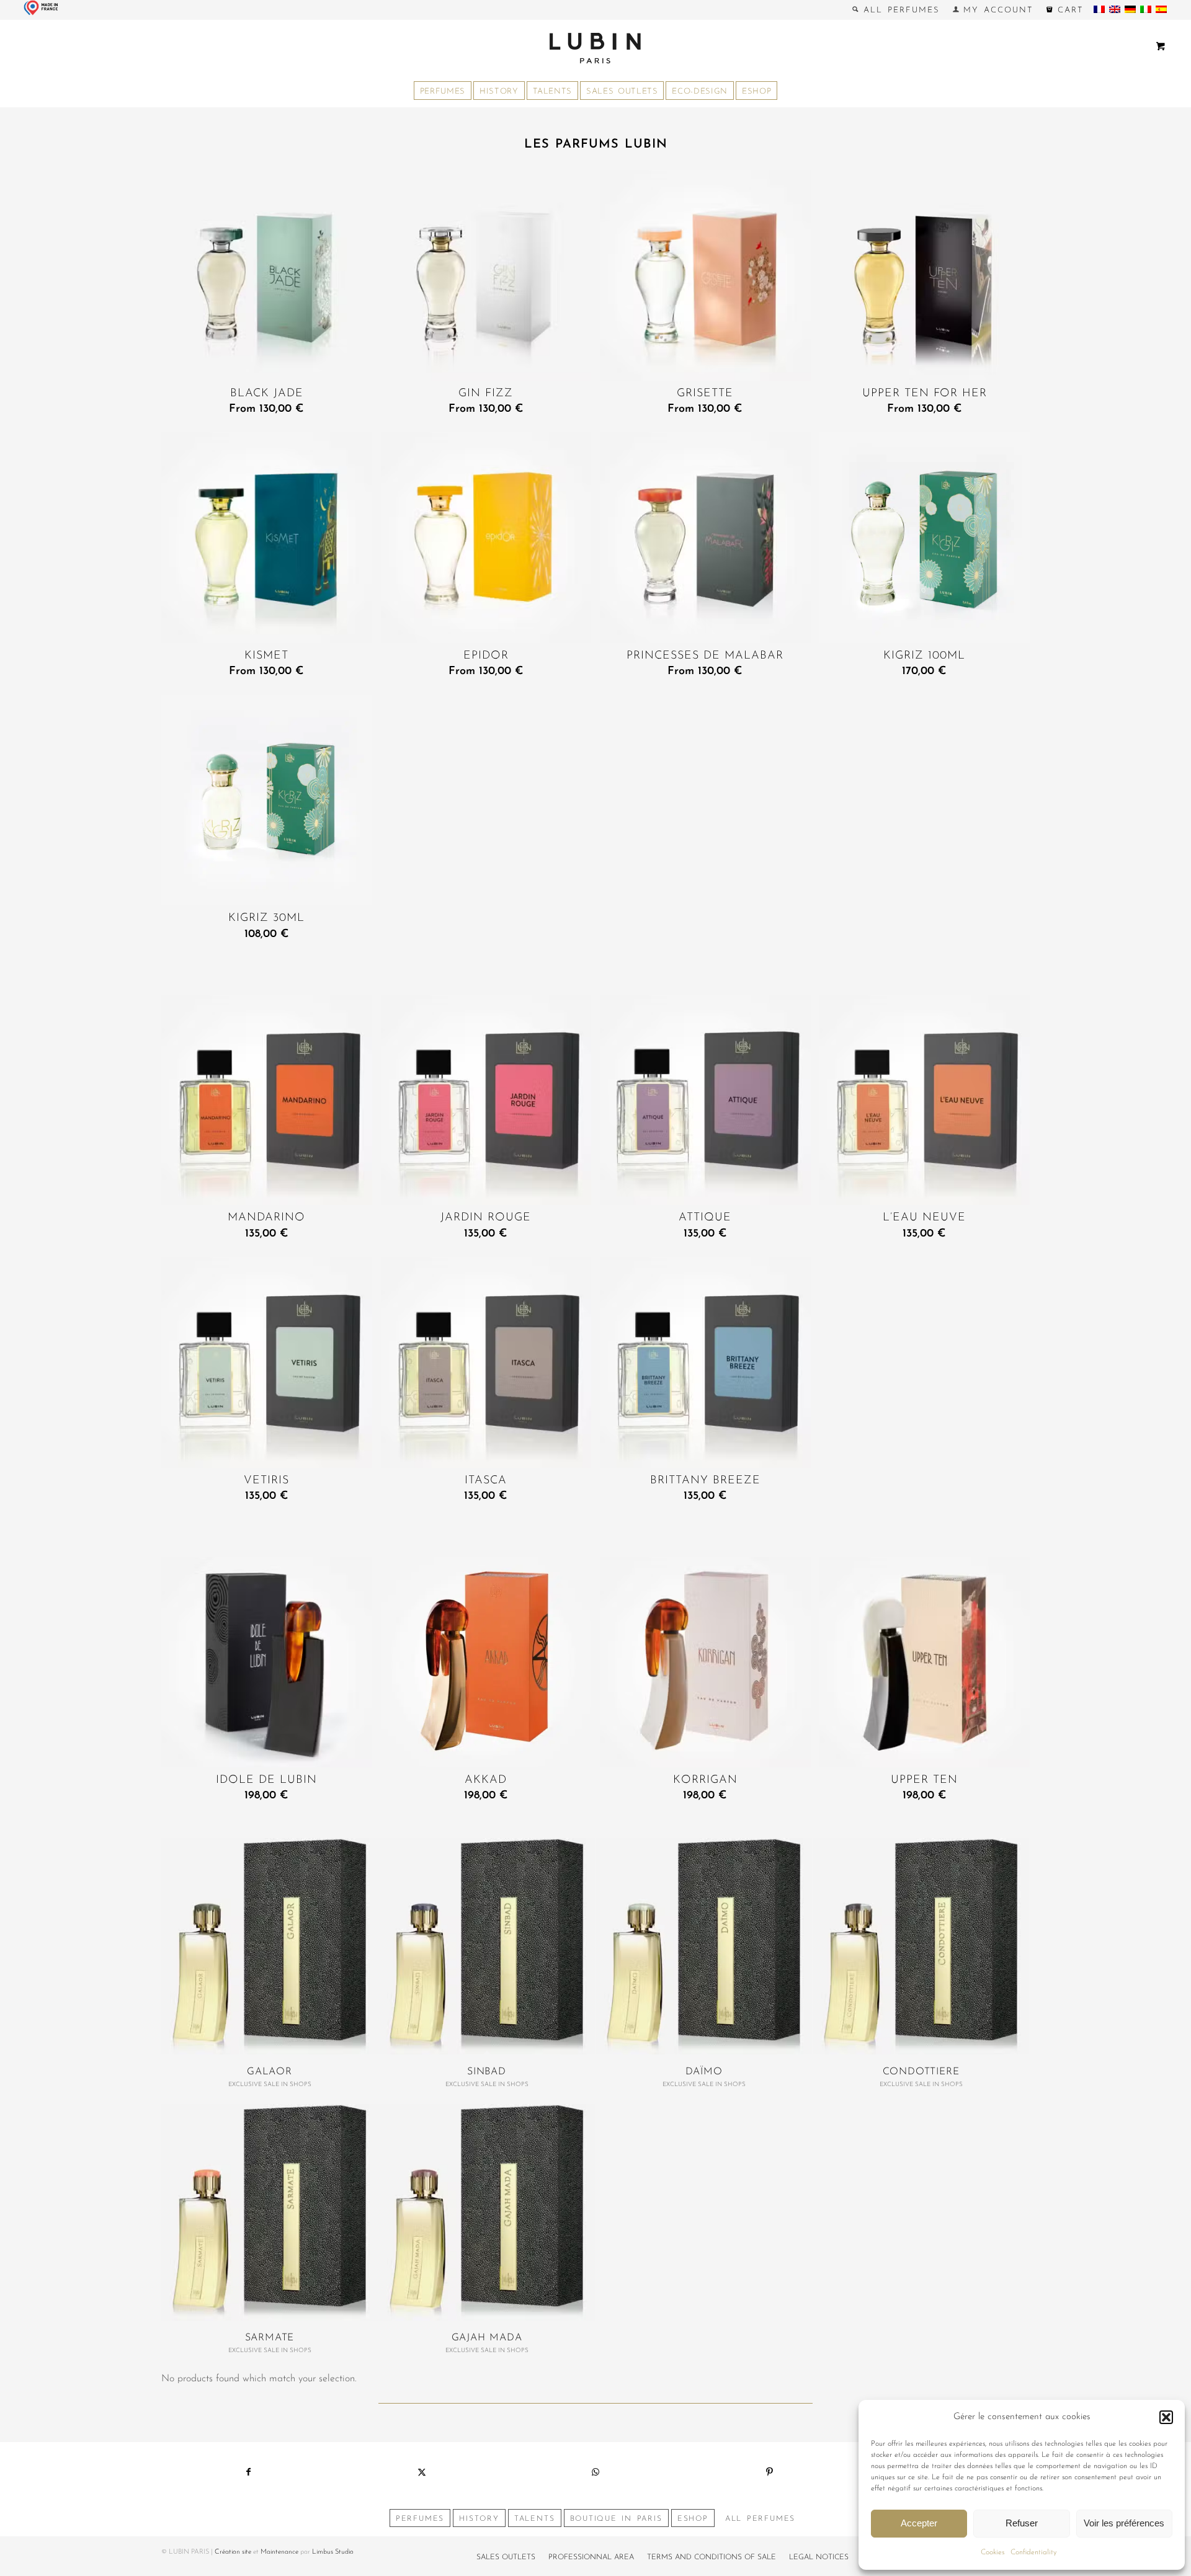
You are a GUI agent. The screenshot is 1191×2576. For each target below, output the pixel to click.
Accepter (919, 2523)
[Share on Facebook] (248, 2472)
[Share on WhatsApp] (595, 2472)
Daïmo (704, 2072)
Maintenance (279, 2552)
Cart (1068, 10)
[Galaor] (270, 1946)
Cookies (993, 2552)
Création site (233, 2552)
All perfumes (899, 10)
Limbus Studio (333, 2552)
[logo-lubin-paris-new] (595, 48)
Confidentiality (1033, 2552)
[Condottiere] (921, 1946)
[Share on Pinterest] (769, 2472)
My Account (996, 10)
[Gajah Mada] (487, 2212)
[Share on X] (422, 2472)
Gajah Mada (487, 2338)
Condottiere (921, 2072)
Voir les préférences (1124, 2523)
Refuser (1022, 2523)
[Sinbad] (487, 1946)
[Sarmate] (270, 2212)
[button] (1166, 2417)
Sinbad (487, 2072)
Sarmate (270, 2338)
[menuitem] (896, 10)
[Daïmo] (704, 1946)
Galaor (270, 2072)
